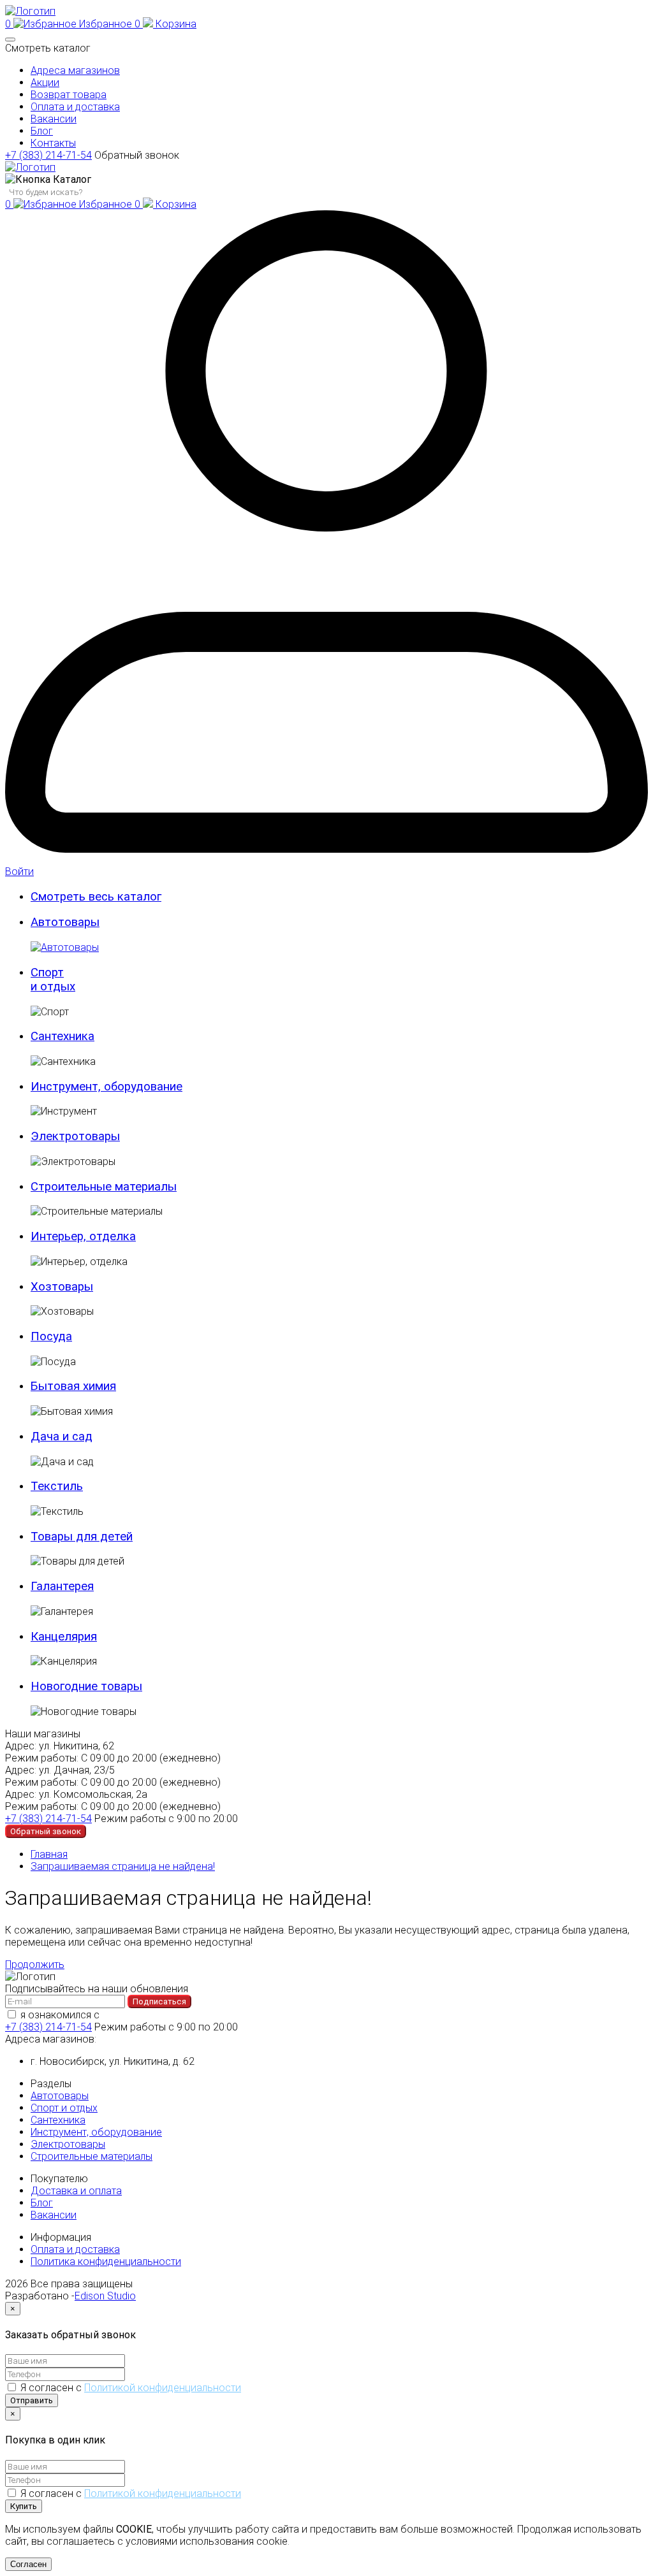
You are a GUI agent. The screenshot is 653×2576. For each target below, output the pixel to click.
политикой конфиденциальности (180, 2015)
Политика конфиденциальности (106, 2261)
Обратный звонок (137, 155)
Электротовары (68, 2144)
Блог (42, 131)
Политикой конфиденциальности (163, 2388)
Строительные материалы (92, 2156)
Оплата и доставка (75, 107)
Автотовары (60, 2096)
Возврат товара (69, 95)
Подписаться (159, 2001)
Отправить (32, 2400)
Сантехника (58, 2120)
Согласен (28, 2564)
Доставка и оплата (76, 2191)
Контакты (53, 143)
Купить (24, 2506)
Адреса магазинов (75, 70)
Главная (49, 1854)
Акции (45, 83)
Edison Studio (105, 2296)
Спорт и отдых (64, 2108)
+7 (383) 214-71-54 (48, 155)
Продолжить (35, 1965)
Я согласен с (131, 2388)
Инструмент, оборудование (96, 2132)
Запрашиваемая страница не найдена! (123, 1866)
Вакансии (54, 119)
